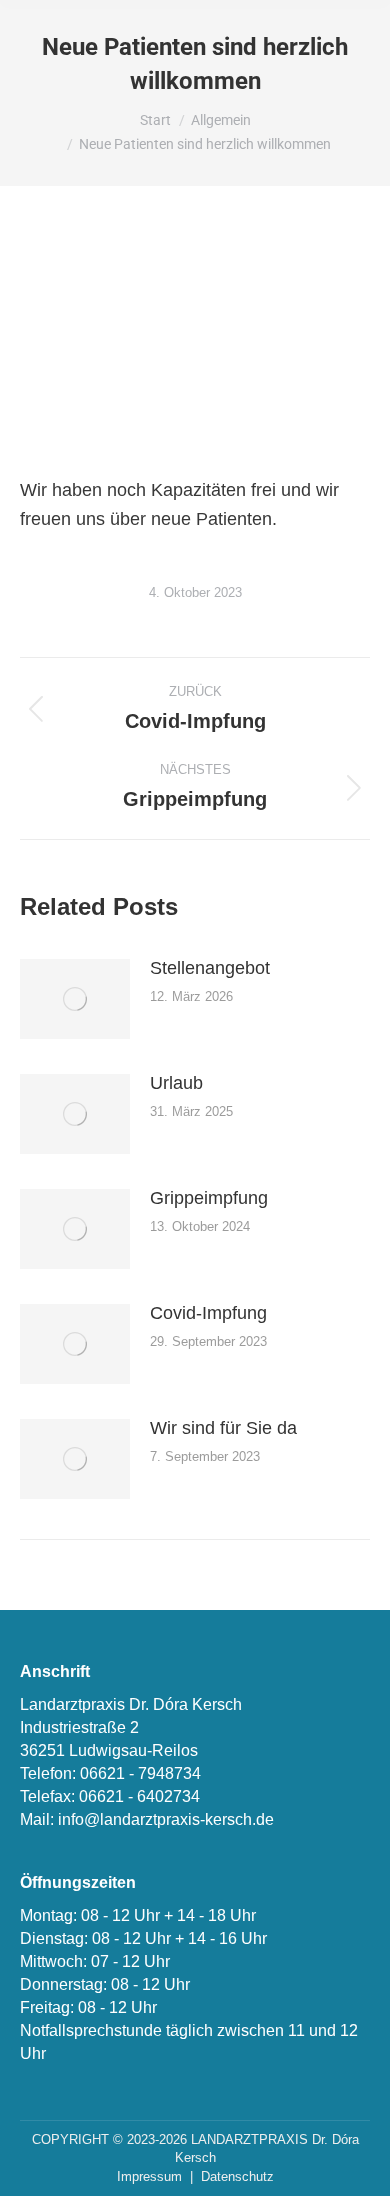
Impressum (149, 2176)
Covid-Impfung (208, 1313)
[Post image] (75, 999)
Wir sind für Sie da (223, 1428)
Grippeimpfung (209, 1198)
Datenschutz (237, 2176)
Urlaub (176, 1083)
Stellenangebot (210, 968)
